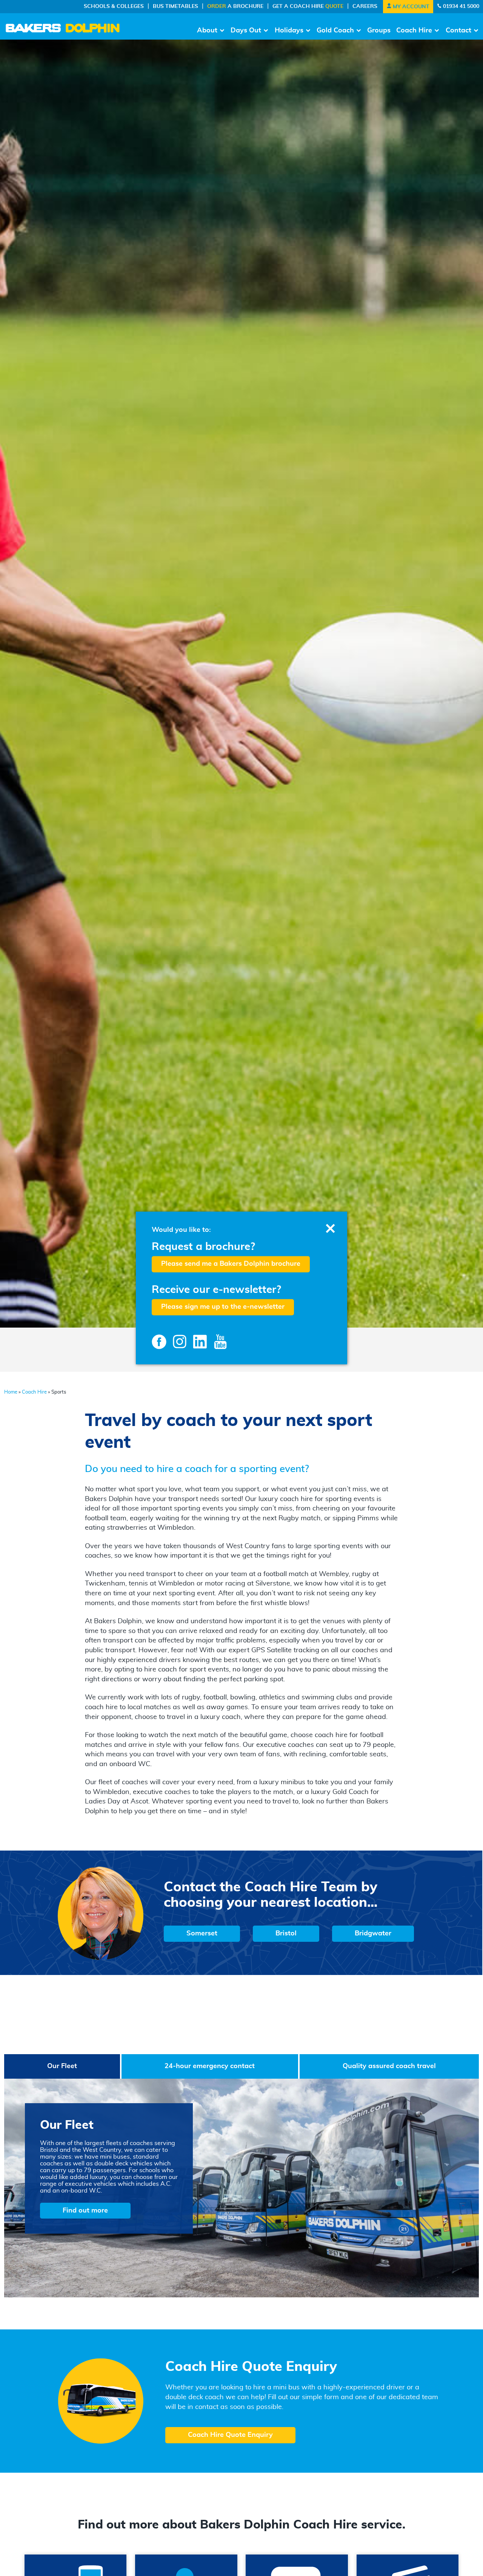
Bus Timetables (175, 6)
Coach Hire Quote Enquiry (230, 2435)
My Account (410, 7)
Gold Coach (335, 31)
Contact (458, 31)
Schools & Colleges (114, 6)
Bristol (286, 1934)
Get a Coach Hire (308, 6)
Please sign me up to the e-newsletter (223, 1307)
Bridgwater (373, 1934)
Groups (379, 31)
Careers (365, 6)
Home (11, 1392)
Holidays (289, 31)
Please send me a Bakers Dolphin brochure (231, 1264)
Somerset (202, 1934)
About (207, 31)
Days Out (246, 31)
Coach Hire (414, 31)
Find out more (85, 2211)
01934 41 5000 (460, 6)
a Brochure (235, 6)
